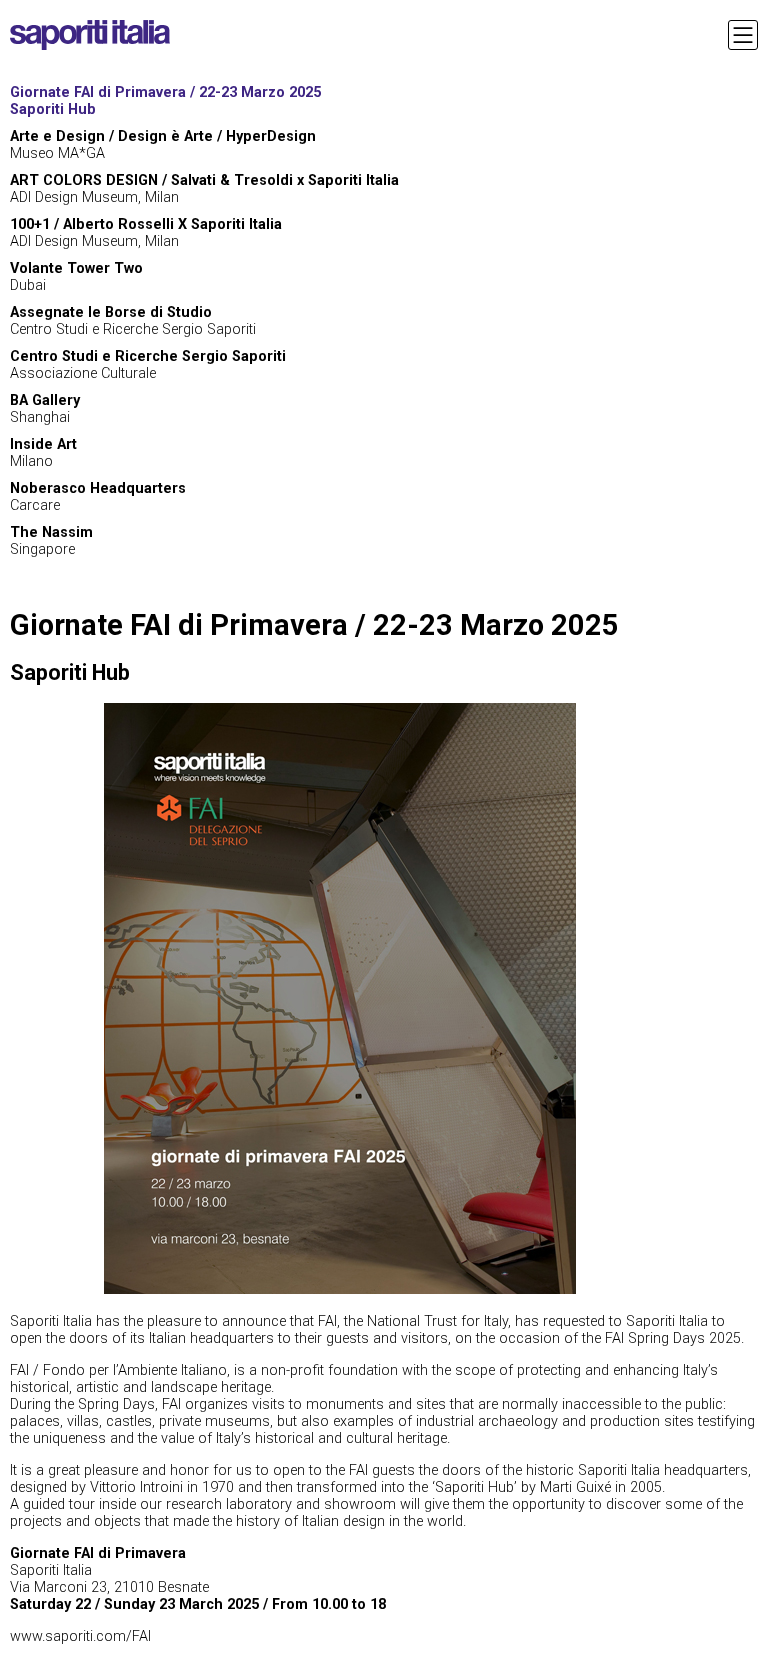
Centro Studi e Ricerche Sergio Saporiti (133, 321)
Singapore (51, 541)
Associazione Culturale (148, 365)
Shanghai (45, 409)
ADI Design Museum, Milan (146, 233)
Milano (43, 453)
